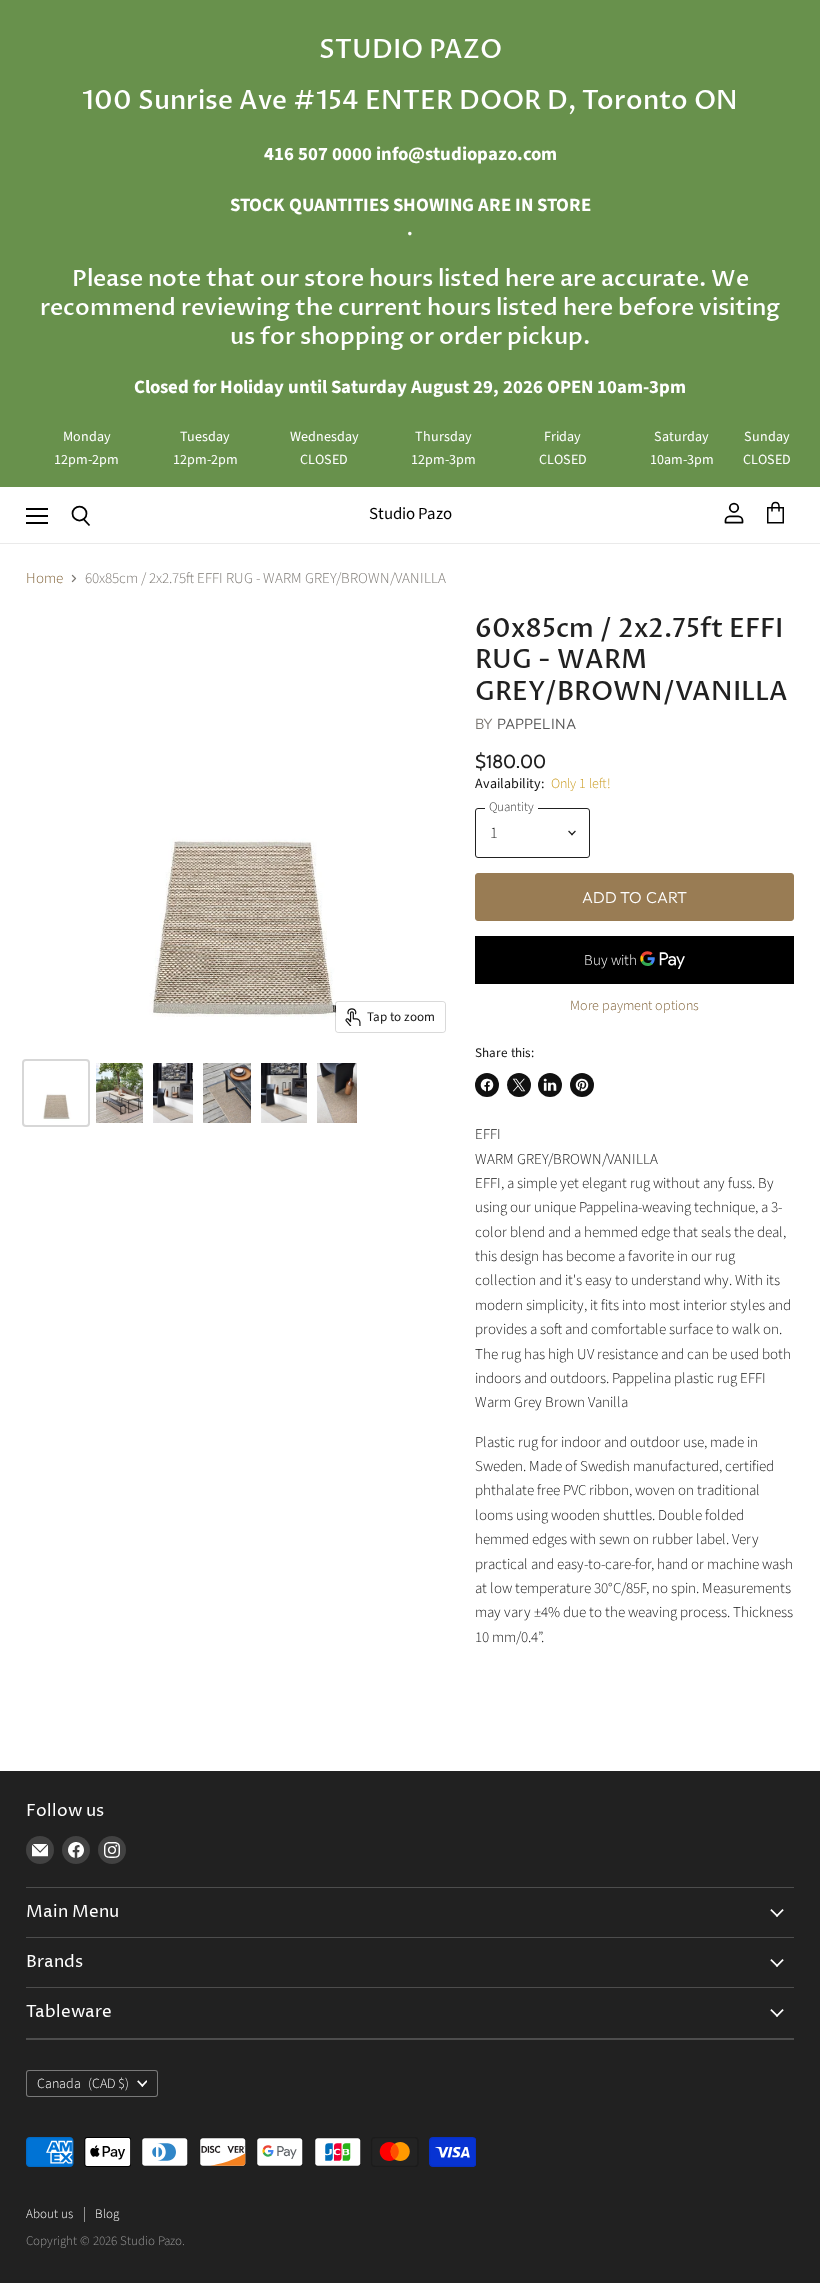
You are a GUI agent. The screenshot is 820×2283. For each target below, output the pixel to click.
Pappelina (536, 723)
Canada (83, 2084)
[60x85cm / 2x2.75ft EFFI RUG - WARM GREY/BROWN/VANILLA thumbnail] (56, 1093)
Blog (107, 2214)
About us (49, 2214)
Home (44, 578)
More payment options (634, 1006)
